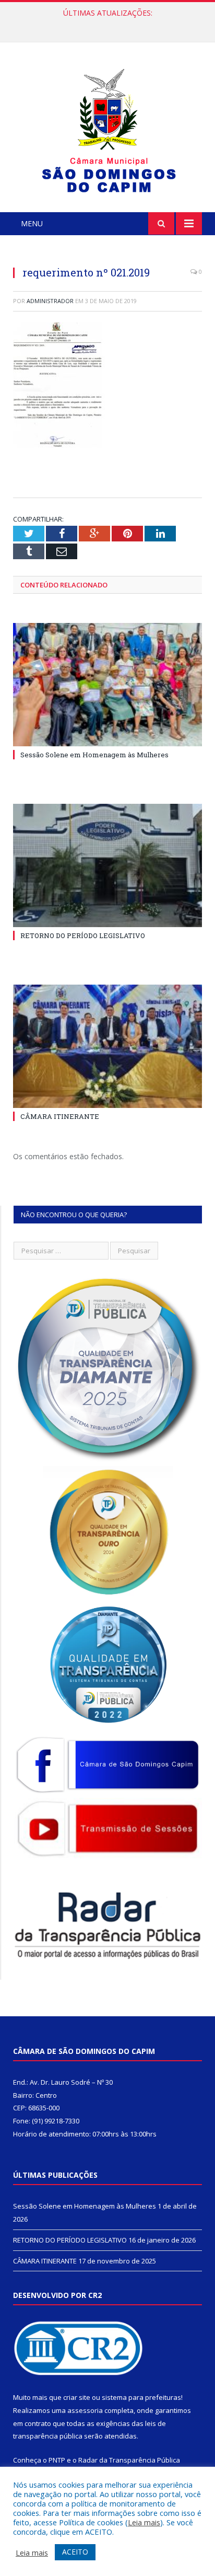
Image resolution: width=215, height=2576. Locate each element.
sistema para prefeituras (141, 2397)
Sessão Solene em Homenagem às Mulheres (94, 755)
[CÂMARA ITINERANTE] (107, 1047)
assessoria (85, 2410)
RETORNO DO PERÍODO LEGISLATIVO (105, 24)
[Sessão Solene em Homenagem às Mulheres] (107, 685)
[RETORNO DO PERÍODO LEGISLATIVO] (107, 866)
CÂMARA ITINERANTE (60, 1116)
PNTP (57, 2460)
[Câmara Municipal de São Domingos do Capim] (108, 129)
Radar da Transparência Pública (129, 2460)
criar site (77, 2397)
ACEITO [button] (75, 2552)
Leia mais (144, 2522)
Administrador (50, 301)
